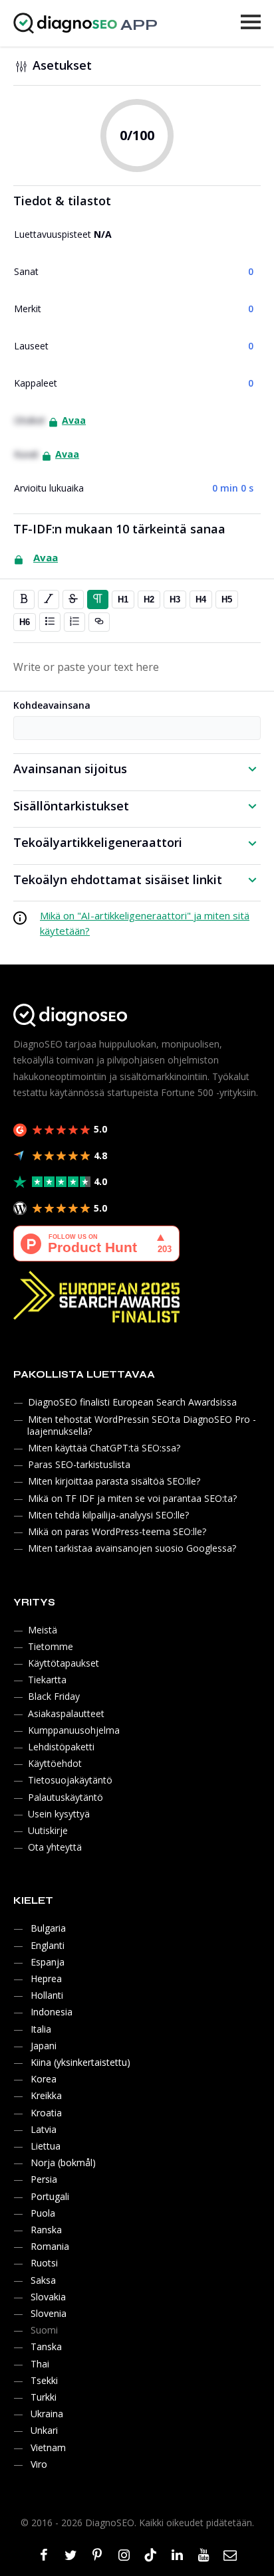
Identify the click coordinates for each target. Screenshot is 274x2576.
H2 (149, 599)
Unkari (44, 2430)
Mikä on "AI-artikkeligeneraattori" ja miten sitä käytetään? (145, 923)
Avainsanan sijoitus (70, 769)
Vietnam (48, 2447)
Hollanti (47, 1995)
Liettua (46, 2146)
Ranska (46, 2230)
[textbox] (137, 667)
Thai (40, 2364)
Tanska (46, 2346)
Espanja (48, 1962)
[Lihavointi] (24, 599)
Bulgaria (48, 1928)
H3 (175, 599)
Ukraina (47, 2414)
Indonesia (52, 2012)
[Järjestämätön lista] (50, 622)
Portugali (50, 2196)
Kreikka (46, 2095)
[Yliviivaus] (73, 599)
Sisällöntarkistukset (71, 806)
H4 (201, 599)
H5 (227, 599)
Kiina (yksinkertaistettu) (80, 2062)
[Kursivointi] (49, 599)
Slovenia (49, 2313)
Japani (44, 2046)
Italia (41, 2029)
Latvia (44, 2129)
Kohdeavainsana (52, 705)
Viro (39, 2464)
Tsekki (44, 2380)
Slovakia (48, 2297)
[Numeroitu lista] (74, 622)
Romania (50, 2246)
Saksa (43, 2280)
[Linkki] (99, 622)
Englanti (48, 1945)
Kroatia (46, 2113)
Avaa (74, 420)
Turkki (44, 2397)
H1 (123, 599)
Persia (44, 2179)
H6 (25, 622)
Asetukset (62, 65)
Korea (44, 2079)
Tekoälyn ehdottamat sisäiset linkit (118, 879)
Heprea (46, 1978)
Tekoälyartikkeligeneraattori (98, 842)
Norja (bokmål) (63, 2162)
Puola (43, 2213)
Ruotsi (44, 2263)
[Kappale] (98, 599)
